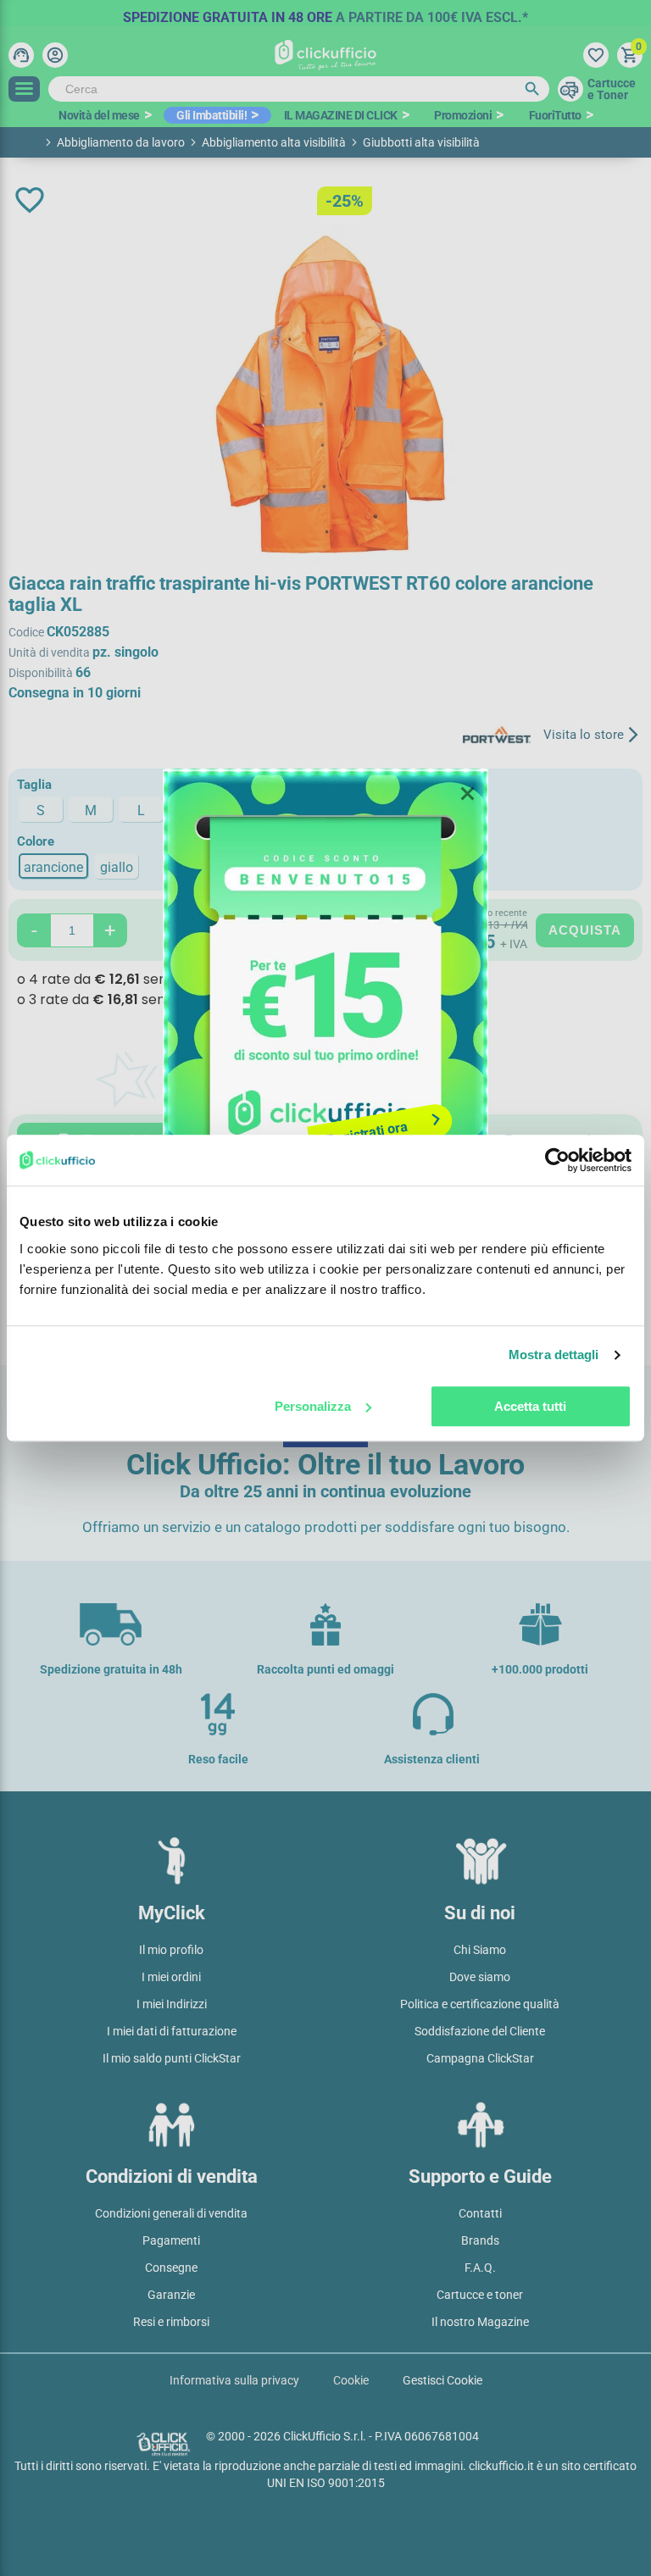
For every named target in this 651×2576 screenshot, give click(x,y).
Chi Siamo (480, 1950)
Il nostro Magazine (480, 2322)
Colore (36, 841)
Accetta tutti (530, 1406)
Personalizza (313, 1406)
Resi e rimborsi (171, 2322)
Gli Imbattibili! (211, 115)
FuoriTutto (555, 115)
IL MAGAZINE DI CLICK (341, 115)
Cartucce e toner (480, 2295)
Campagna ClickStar (480, 2058)
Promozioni (463, 115)
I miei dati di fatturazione (172, 2031)
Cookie (351, 2380)
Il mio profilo (171, 1950)
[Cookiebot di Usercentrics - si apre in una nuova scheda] (557, 1160)
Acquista (585, 930)
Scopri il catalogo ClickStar (325, 1095)
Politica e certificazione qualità (480, 2004)
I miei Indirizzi (172, 2004)
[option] (325, 13)
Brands (480, 2240)
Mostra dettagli (554, 1355)
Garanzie (171, 2295)
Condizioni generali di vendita (171, 2213)
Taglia (34, 785)
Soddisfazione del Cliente (480, 2031)
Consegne (171, 2268)
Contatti (480, 2213)
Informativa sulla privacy (234, 2380)
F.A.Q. (480, 2268)
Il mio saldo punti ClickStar (172, 2058)
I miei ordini (171, 1977)
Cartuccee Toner (612, 89)
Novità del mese (99, 115)
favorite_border (30, 200)
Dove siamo (480, 1977)
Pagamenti (171, 2240)
